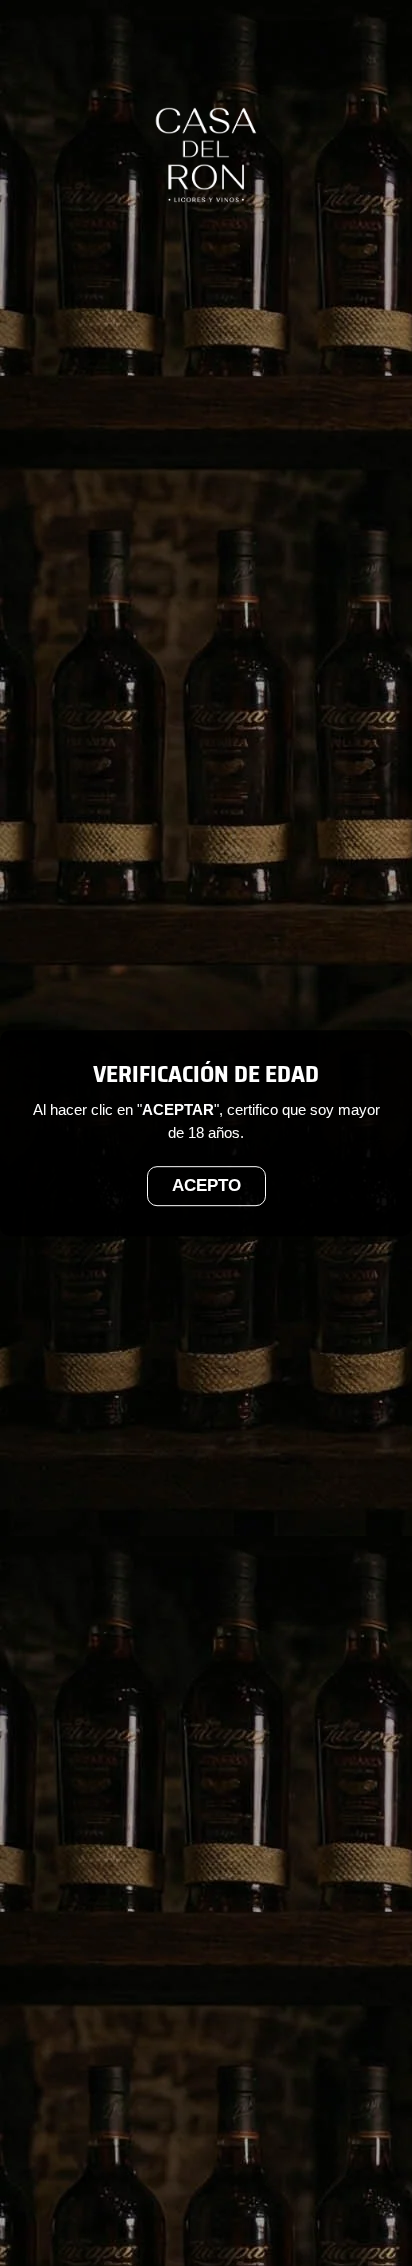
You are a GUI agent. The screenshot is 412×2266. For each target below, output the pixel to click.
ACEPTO (206, 1186)
